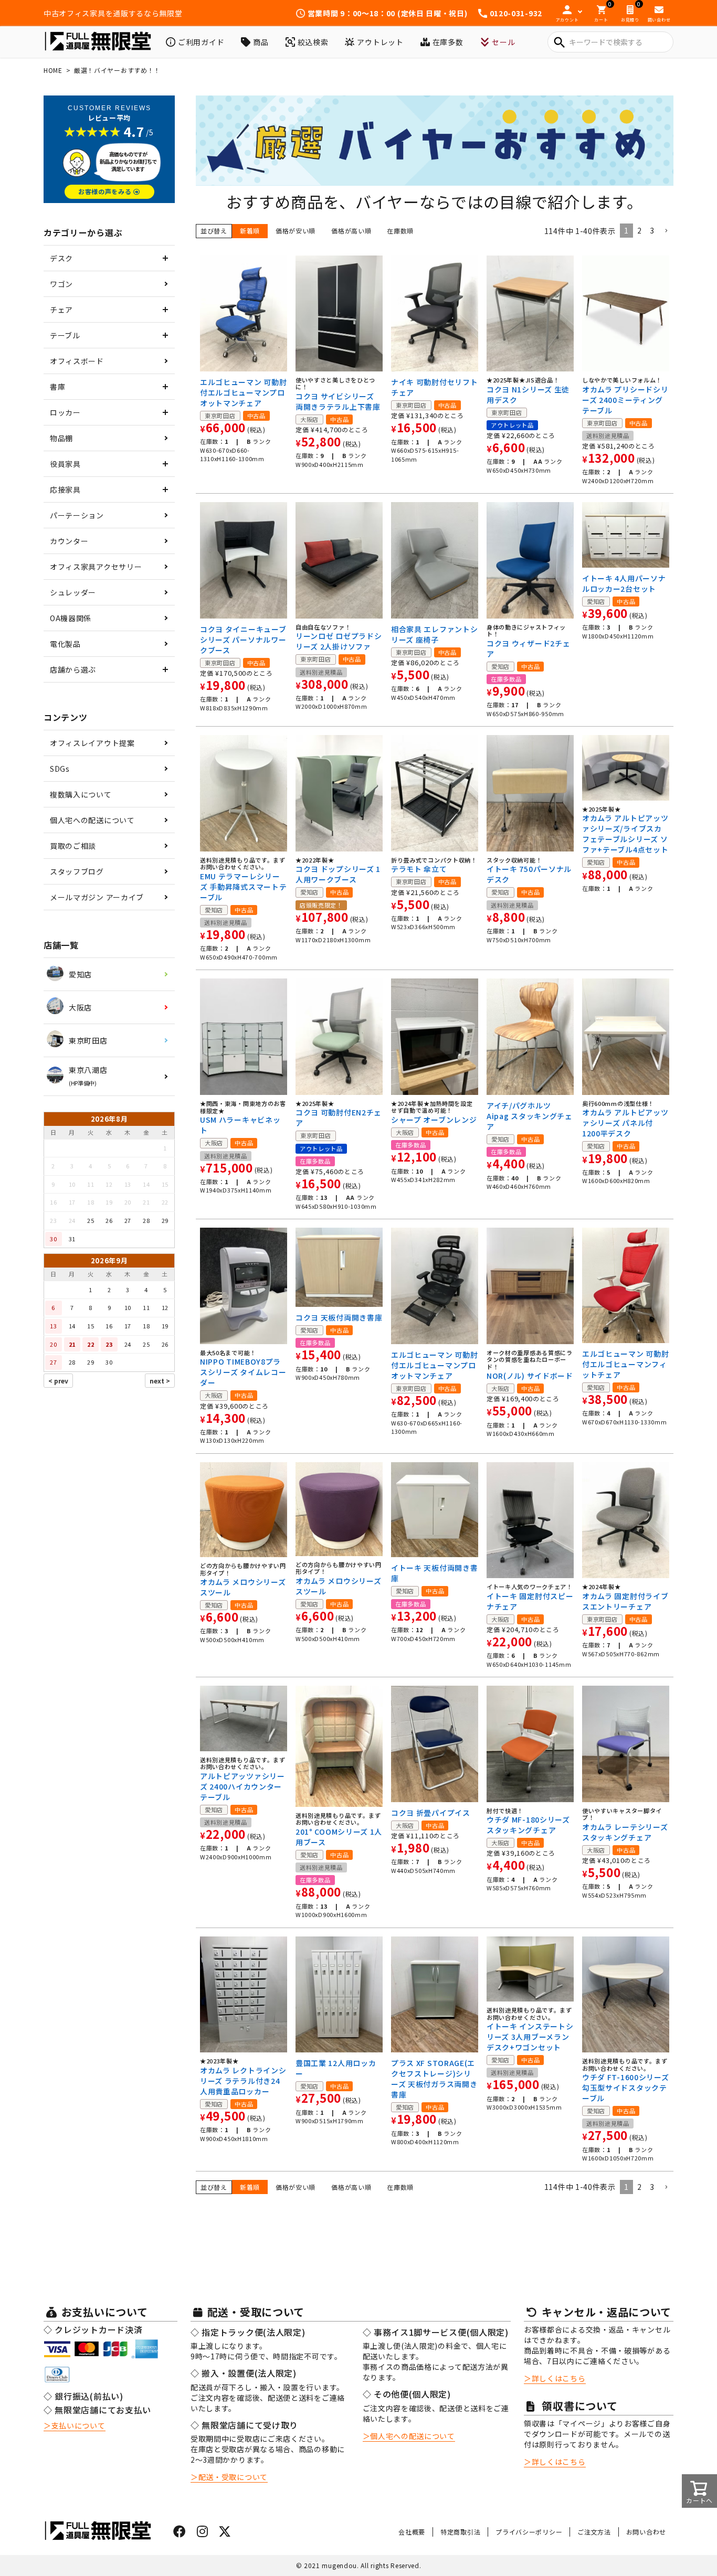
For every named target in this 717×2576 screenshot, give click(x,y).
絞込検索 (313, 42)
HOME (53, 70)
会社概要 (412, 2532)
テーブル (65, 335)
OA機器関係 (71, 618)
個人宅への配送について (92, 820)
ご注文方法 (594, 2532)
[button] (666, 231)
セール (503, 42)
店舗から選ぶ (73, 669)
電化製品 (65, 644)
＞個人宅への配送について (409, 2436)
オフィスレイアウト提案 (92, 743)
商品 (261, 42)
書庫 (57, 387)
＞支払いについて (75, 2425)
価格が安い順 (296, 231)
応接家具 (65, 489)
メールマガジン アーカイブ (97, 897)
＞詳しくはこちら (555, 2378)
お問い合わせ (646, 2532)
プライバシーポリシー (529, 2532)
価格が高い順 (351, 231)
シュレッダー (73, 592)
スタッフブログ (77, 871)
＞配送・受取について (229, 2477)
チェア (61, 310)
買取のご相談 (73, 846)
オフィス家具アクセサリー (96, 567)
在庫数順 (400, 231)
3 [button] (652, 230)
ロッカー (65, 412)
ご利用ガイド (201, 42)
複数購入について (81, 794)
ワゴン (61, 284)
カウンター (69, 541)
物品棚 (61, 438)
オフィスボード (77, 361)
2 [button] (640, 230)
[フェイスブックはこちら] (180, 2533)
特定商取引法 (460, 2532)
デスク (61, 258)
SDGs (60, 769)
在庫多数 (448, 42)
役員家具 (65, 464)
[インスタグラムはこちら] (203, 2533)
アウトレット (380, 42)
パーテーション (77, 515)
